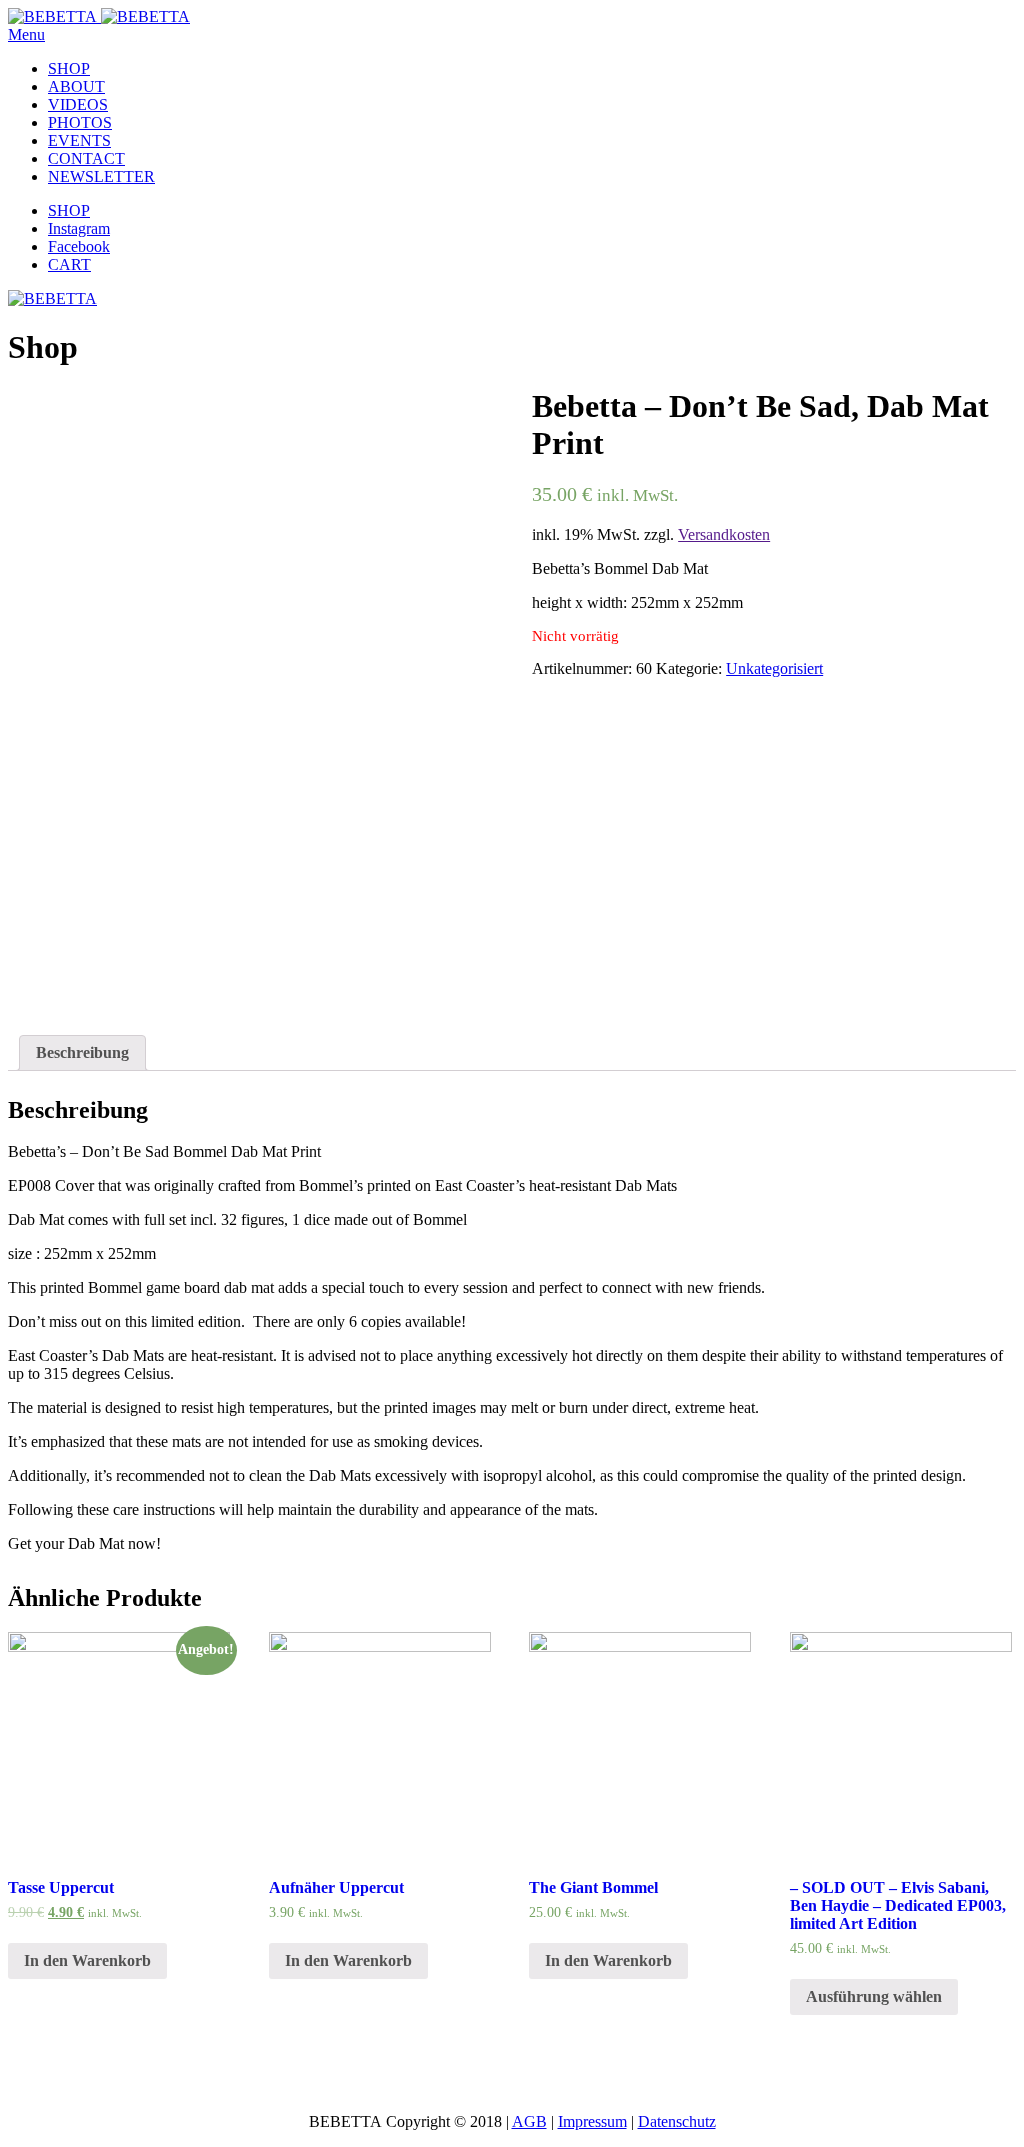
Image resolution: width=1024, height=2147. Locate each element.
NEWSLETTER (101, 176)
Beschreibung (82, 1052)
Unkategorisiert (774, 668)
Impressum (592, 2121)
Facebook (79, 246)
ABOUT (76, 86)
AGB (529, 2121)
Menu (26, 34)
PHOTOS (80, 122)
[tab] (82, 1053)
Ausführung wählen (874, 1996)
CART (69, 264)
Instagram (79, 228)
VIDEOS (78, 104)
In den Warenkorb (87, 1960)
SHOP (69, 68)
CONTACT (86, 158)
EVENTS (79, 140)
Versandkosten (724, 534)
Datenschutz (677, 2121)
